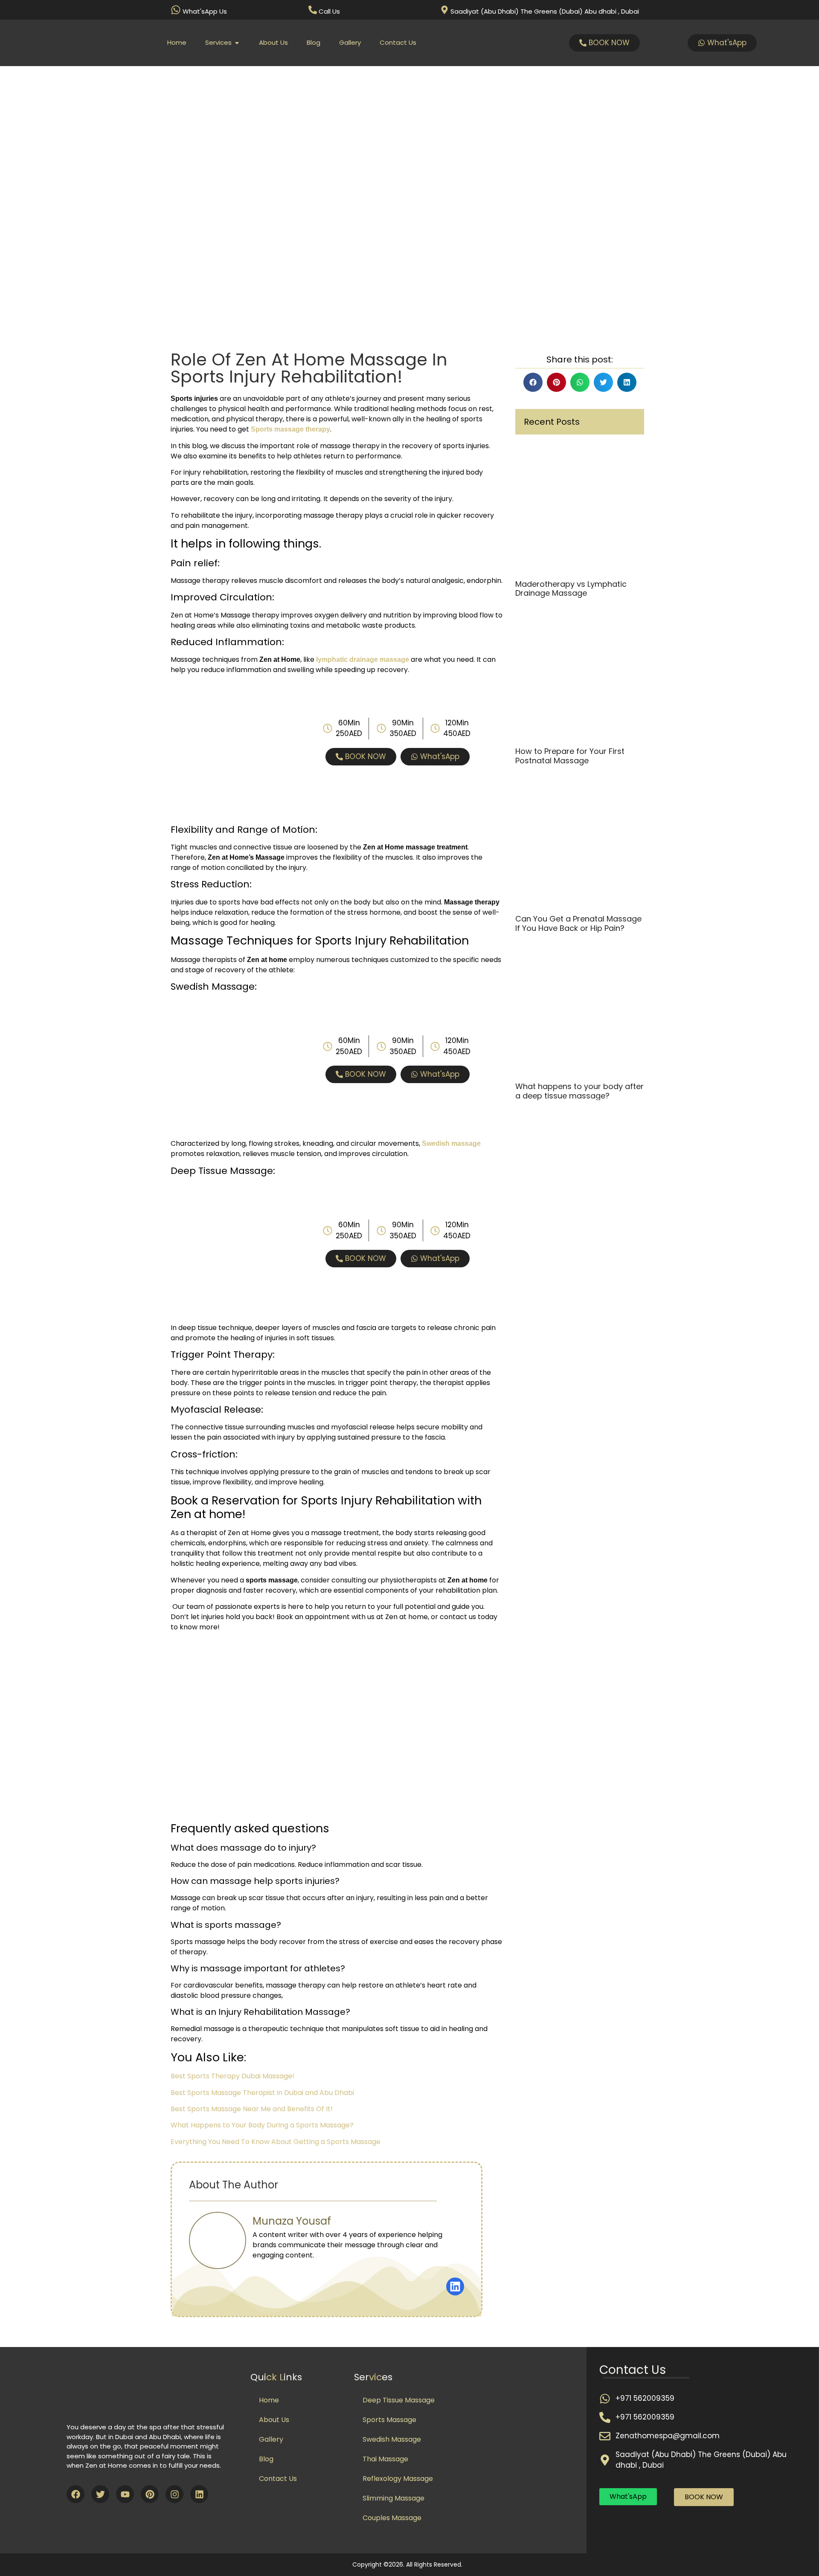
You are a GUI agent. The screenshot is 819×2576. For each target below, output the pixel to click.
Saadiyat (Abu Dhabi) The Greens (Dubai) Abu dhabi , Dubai (545, 11)
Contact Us (278, 2479)
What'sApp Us (205, 11)
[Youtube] (125, 2494)
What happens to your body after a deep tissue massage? (579, 1091)
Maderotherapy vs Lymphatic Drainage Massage (571, 589)
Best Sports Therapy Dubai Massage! (232, 2076)
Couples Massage (392, 2518)
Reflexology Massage (398, 2479)
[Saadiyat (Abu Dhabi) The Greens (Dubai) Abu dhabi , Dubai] (444, 10)
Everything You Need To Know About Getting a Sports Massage (276, 2142)
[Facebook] (76, 2494)
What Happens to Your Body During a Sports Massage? (262, 2125)
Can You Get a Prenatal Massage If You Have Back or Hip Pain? (578, 923)
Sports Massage (389, 2420)
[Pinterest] (150, 2494)
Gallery (271, 2439)
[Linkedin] (199, 2494)
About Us (274, 2420)
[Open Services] (237, 43)
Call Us (329, 11)
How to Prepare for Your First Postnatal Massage (570, 756)
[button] (533, 382)
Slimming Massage (394, 2498)
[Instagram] (174, 2494)
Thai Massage (385, 2459)
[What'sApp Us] (176, 10)
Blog (266, 2459)
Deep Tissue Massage (399, 2400)
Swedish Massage (392, 2439)
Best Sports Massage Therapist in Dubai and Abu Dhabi (262, 2093)
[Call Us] (313, 10)
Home (269, 2400)
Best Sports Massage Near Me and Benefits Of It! (252, 2109)
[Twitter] (100, 2494)
